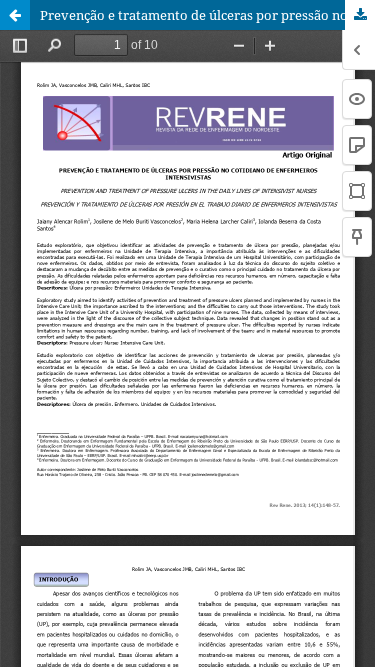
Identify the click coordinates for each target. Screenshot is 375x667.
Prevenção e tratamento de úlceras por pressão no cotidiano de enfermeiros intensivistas (207, 15)
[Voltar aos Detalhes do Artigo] (15, 15)
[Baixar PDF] (360, 15)
